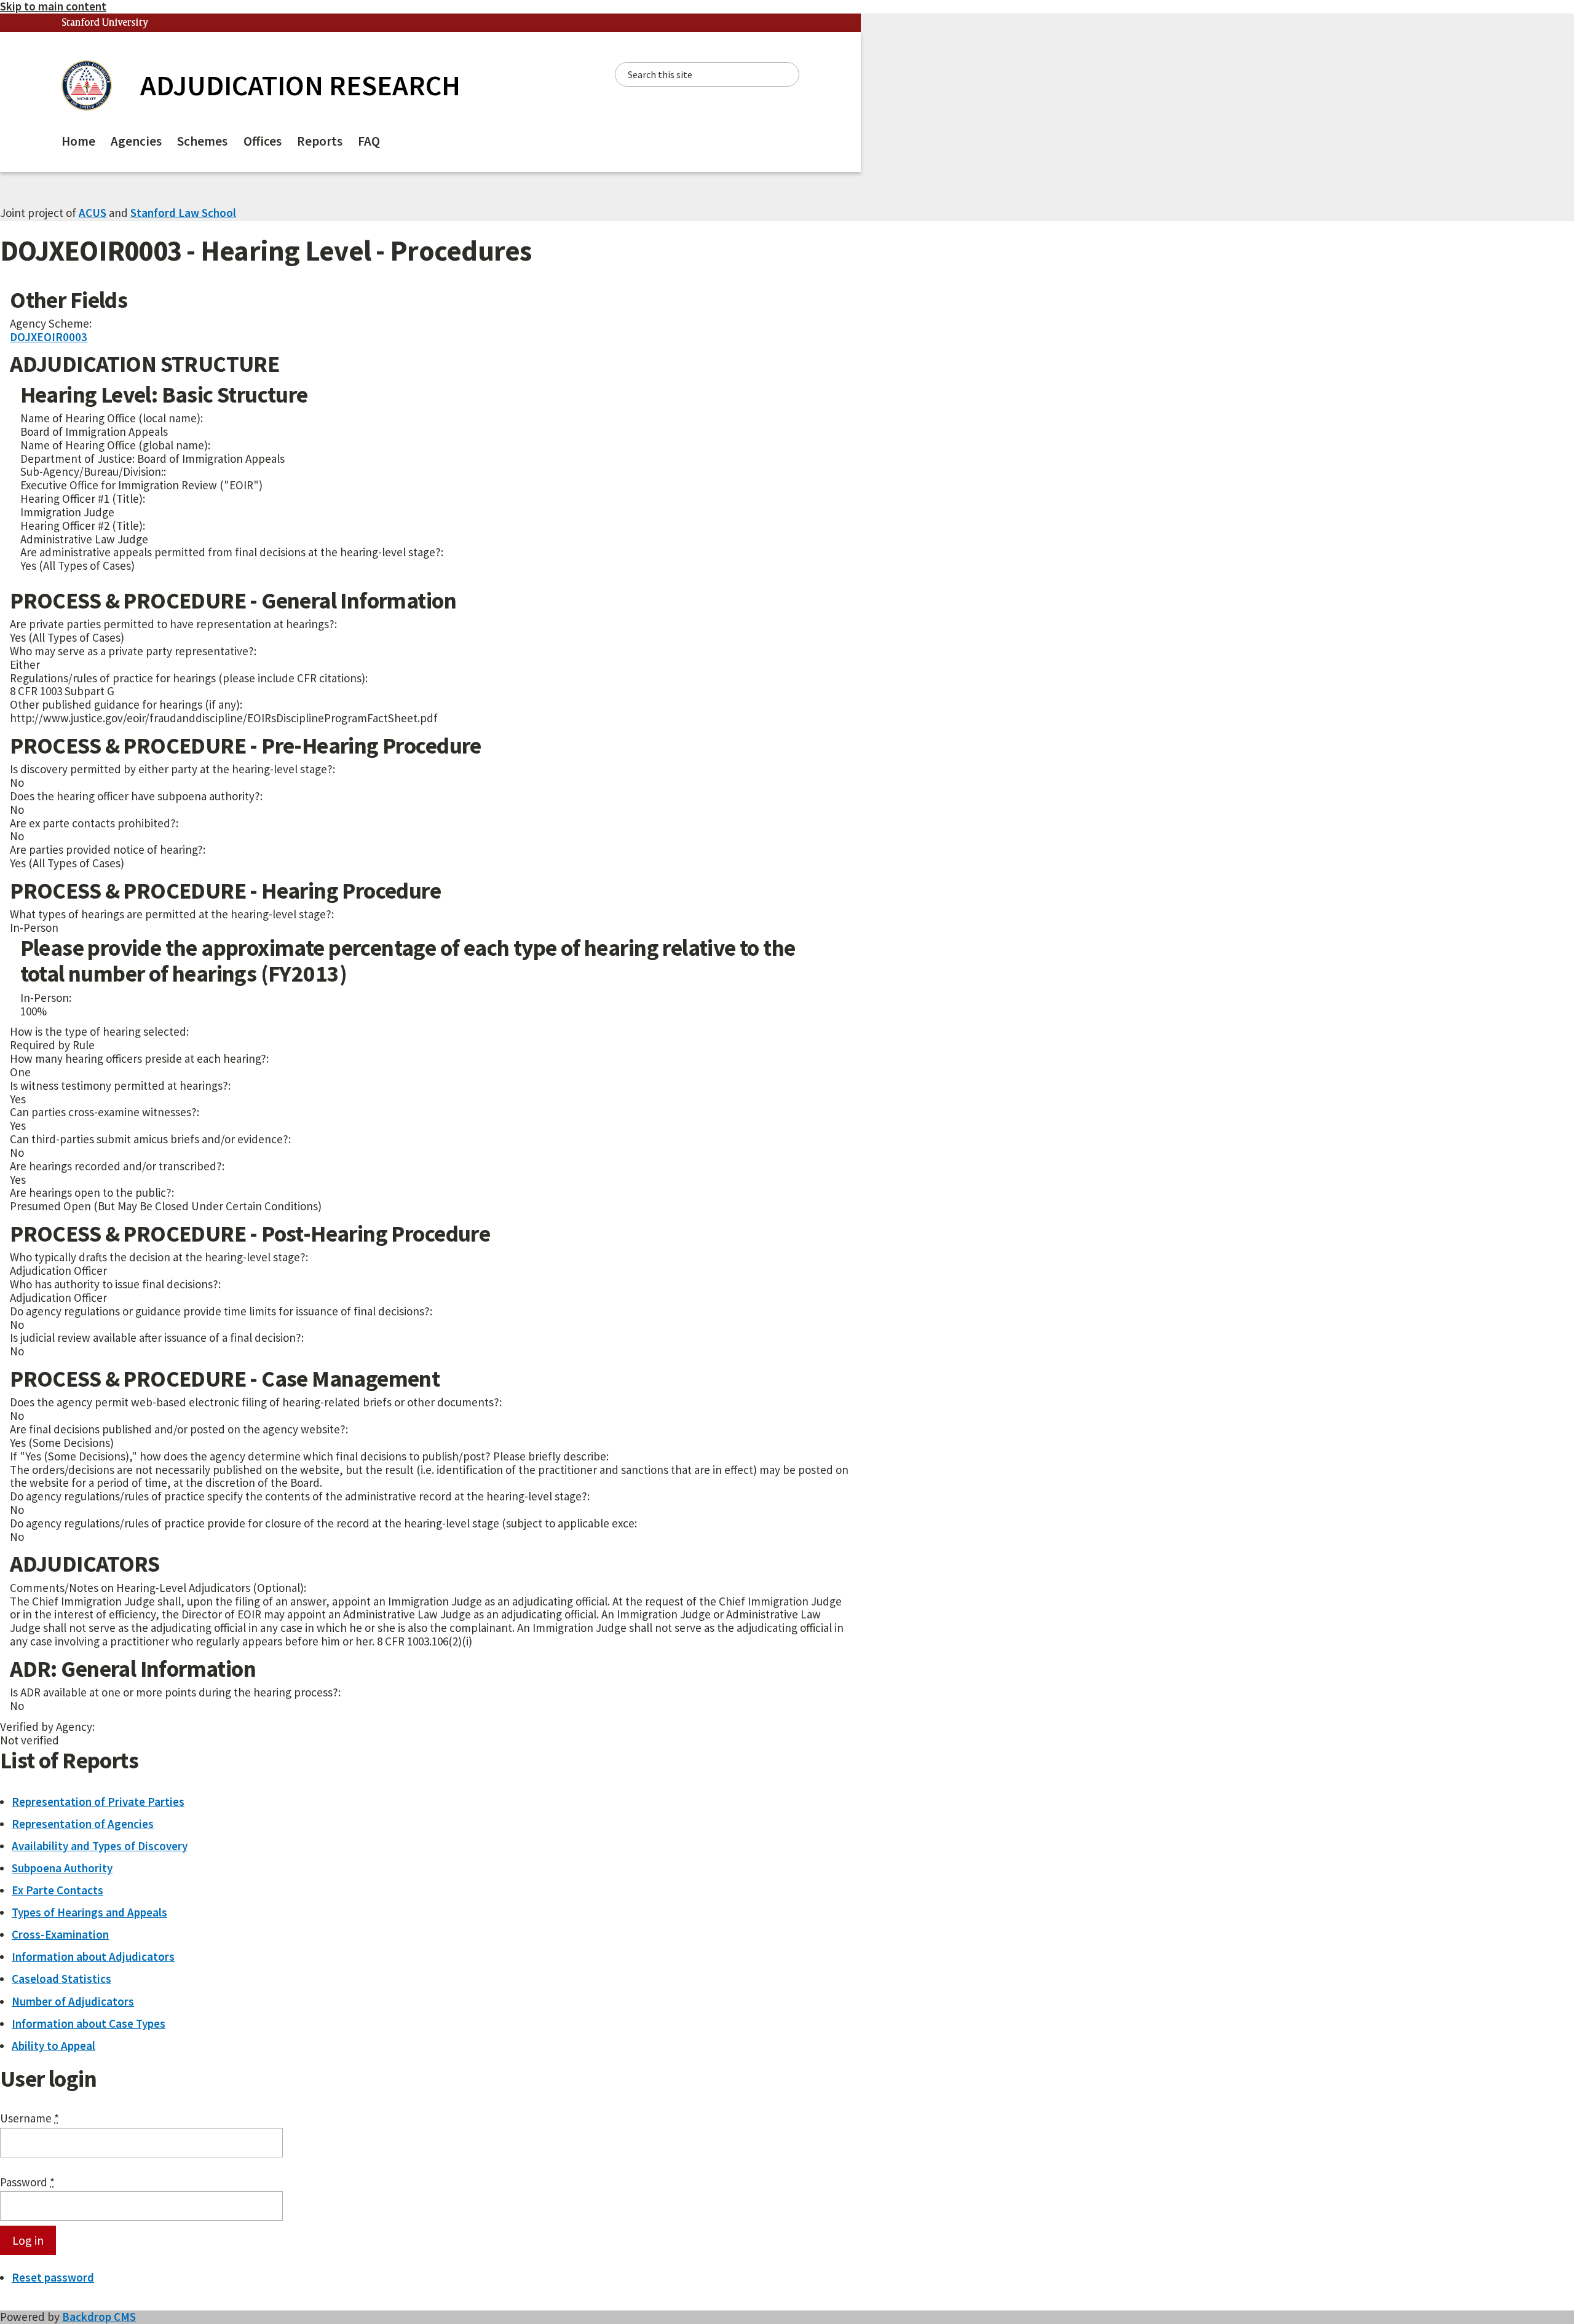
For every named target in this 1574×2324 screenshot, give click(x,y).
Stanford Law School (183, 213)
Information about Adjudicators (93, 1956)
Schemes (202, 141)
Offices (263, 141)
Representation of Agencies (83, 1824)
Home (78, 141)
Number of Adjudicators (73, 2001)
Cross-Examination (60, 1934)
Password (27, 2183)
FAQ (369, 141)
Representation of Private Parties (98, 1802)
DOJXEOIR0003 (49, 337)
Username (30, 2119)
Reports (320, 141)
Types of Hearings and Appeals (89, 1912)
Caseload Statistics (61, 1979)
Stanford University (105, 23)
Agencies (136, 141)
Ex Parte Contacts (57, 1890)
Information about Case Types (89, 2023)
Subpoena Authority (62, 1868)
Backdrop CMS (99, 2317)
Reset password (53, 2277)
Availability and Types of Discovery (100, 1846)
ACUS (93, 213)
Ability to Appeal (53, 2046)
